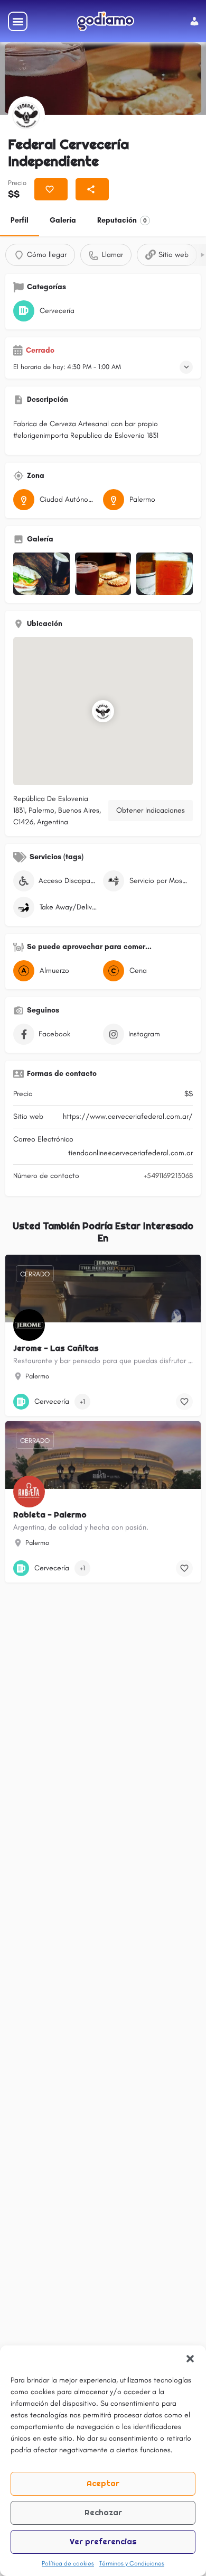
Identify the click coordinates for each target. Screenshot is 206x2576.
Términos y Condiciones (132, 2563)
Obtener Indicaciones (151, 810)
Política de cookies (68, 2563)
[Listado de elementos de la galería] (41, 574)
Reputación (122, 220)
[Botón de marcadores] (184, 1402)
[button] (190, 2359)
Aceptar (103, 2483)
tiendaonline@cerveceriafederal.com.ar (130, 1153)
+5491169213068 (168, 1176)
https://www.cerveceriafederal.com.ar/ (128, 1116)
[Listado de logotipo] (26, 115)
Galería (63, 220)
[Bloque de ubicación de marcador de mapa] (103, 711)
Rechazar (103, 2512)
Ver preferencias (103, 2541)
